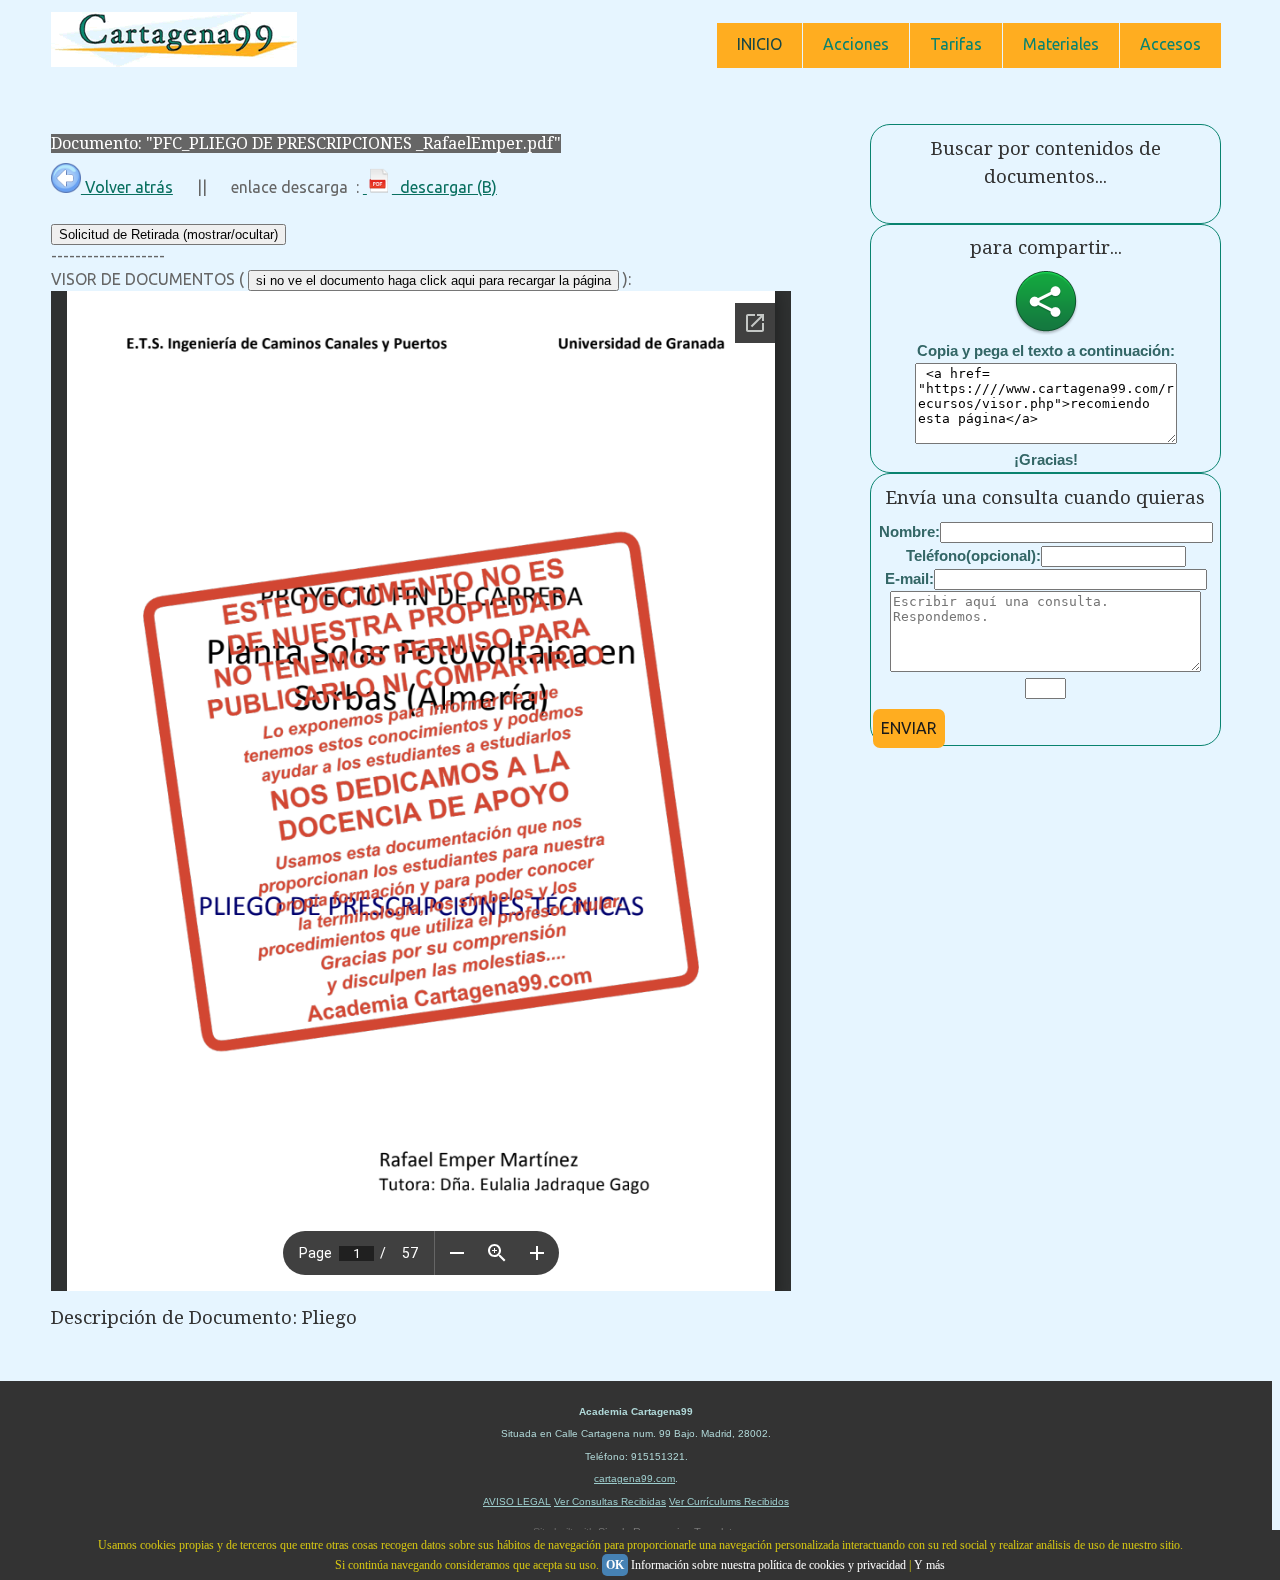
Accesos (1170, 44)
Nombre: (909, 531)
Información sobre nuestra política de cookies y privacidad (768, 1565)
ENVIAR (909, 728)
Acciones (856, 44)
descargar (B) (444, 187)
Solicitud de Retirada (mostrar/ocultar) (168, 234)
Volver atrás (127, 187)
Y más (929, 1565)
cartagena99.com (634, 1478)
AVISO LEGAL (517, 1501)
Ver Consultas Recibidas (610, 1501)
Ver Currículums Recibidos (729, 1501)
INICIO (759, 44)
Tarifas (956, 44)
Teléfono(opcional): (973, 555)
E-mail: (909, 578)
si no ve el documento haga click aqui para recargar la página (433, 280)
